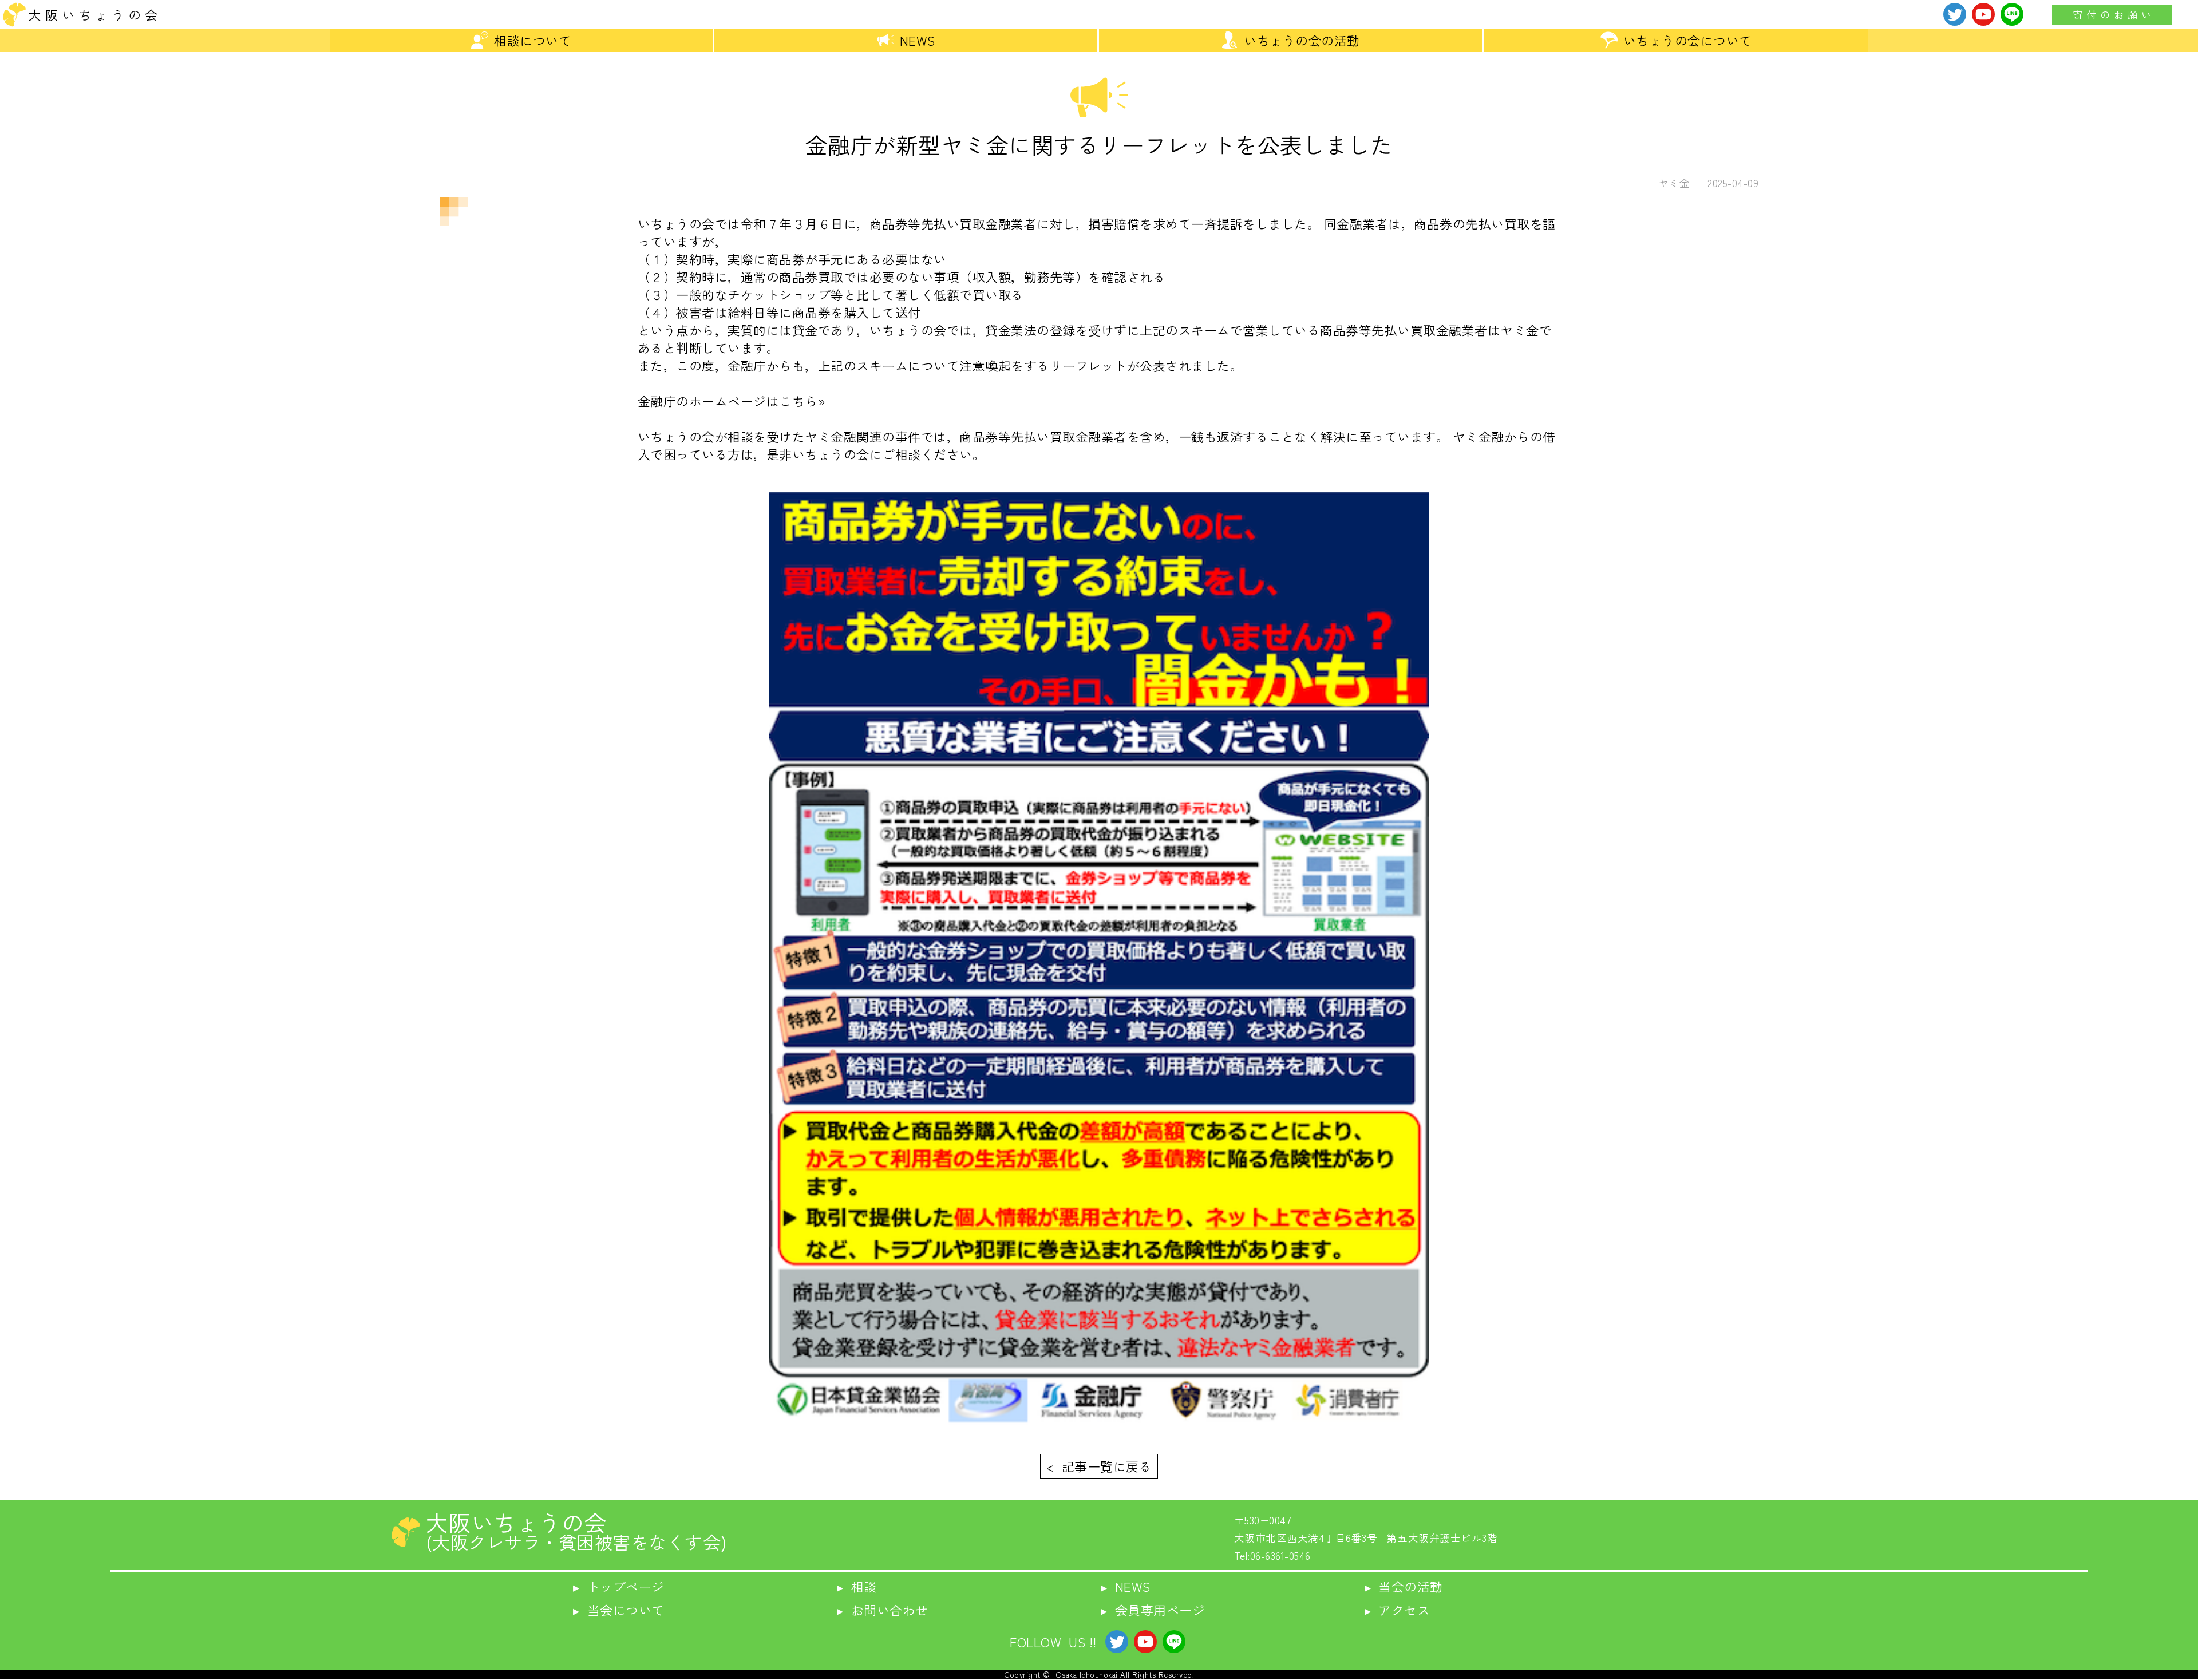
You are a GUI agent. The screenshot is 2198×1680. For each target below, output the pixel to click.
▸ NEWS (1126, 1586)
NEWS (918, 40)
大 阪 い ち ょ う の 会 (93, 14)
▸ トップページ (619, 1586)
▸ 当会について (619, 1610)
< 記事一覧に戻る (1099, 1466)
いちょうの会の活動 (1302, 40)
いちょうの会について (1688, 40)
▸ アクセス (1398, 1610)
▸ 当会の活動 (1404, 1586)
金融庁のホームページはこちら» (732, 401)
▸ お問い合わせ (883, 1610)
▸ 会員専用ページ (1153, 1610)
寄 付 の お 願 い (2112, 15)
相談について (533, 40)
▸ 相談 (857, 1586)
